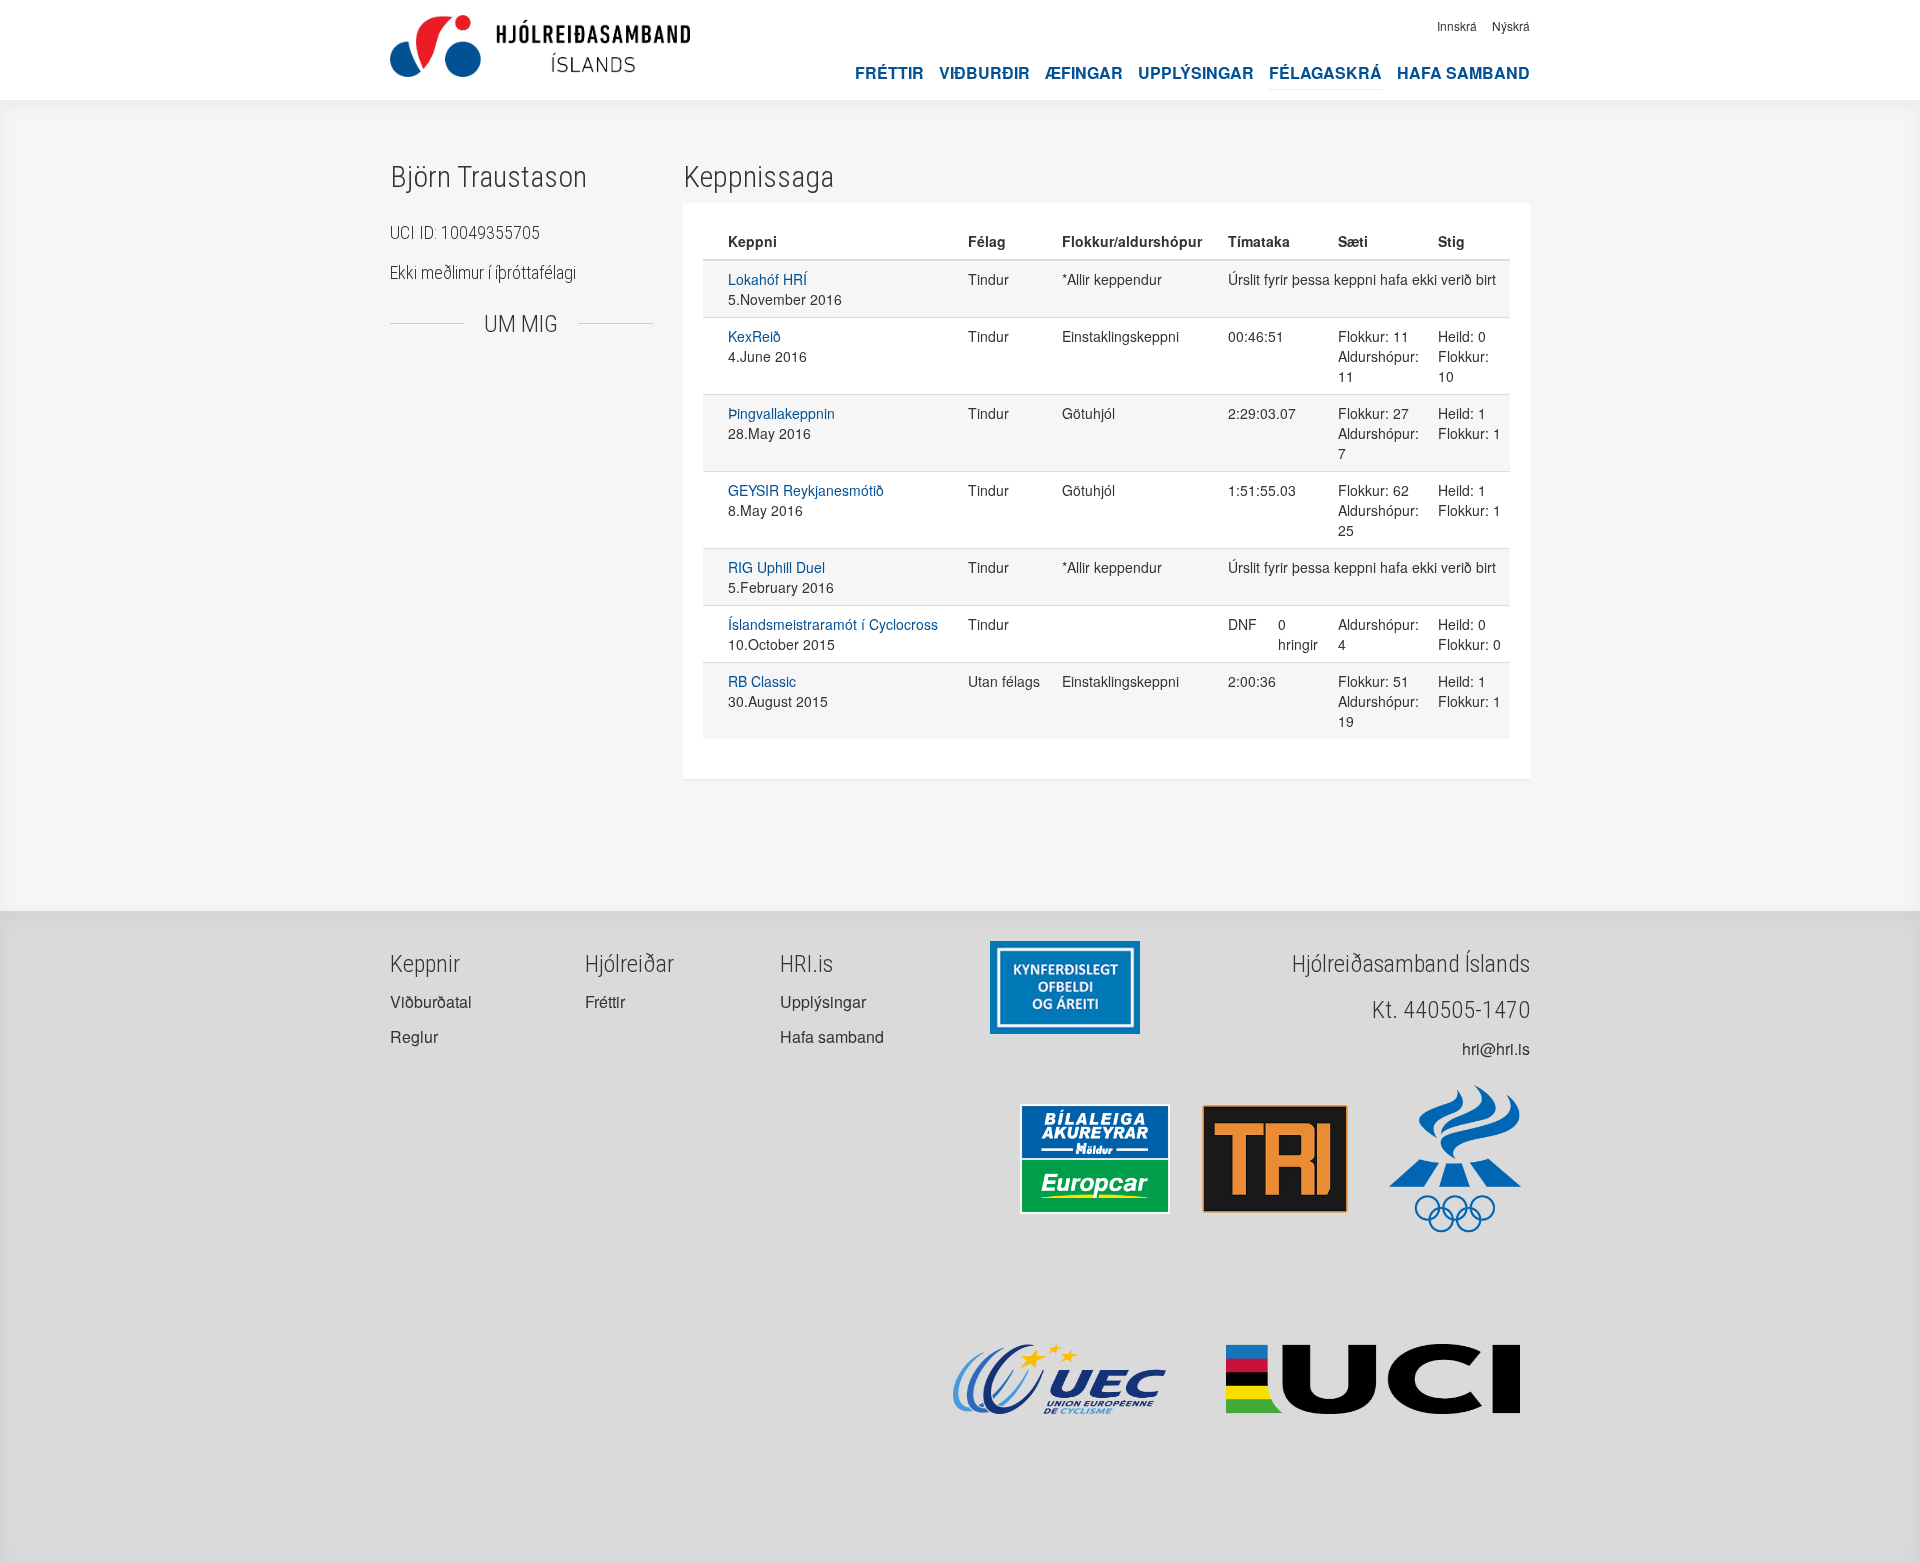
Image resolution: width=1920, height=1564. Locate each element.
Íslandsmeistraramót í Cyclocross (833, 624)
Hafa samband (1463, 72)
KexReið (754, 336)
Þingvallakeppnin (781, 413)
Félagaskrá (1325, 72)
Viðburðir (984, 72)
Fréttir (889, 72)
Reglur (414, 1036)
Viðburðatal (431, 1001)
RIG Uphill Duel (776, 567)
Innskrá (1457, 25)
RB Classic (762, 681)
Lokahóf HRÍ (767, 279)
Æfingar (1084, 72)
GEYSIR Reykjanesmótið (806, 490)
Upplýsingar (1196, 72)
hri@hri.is (1496, 1048)
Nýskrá (1511, 25)
